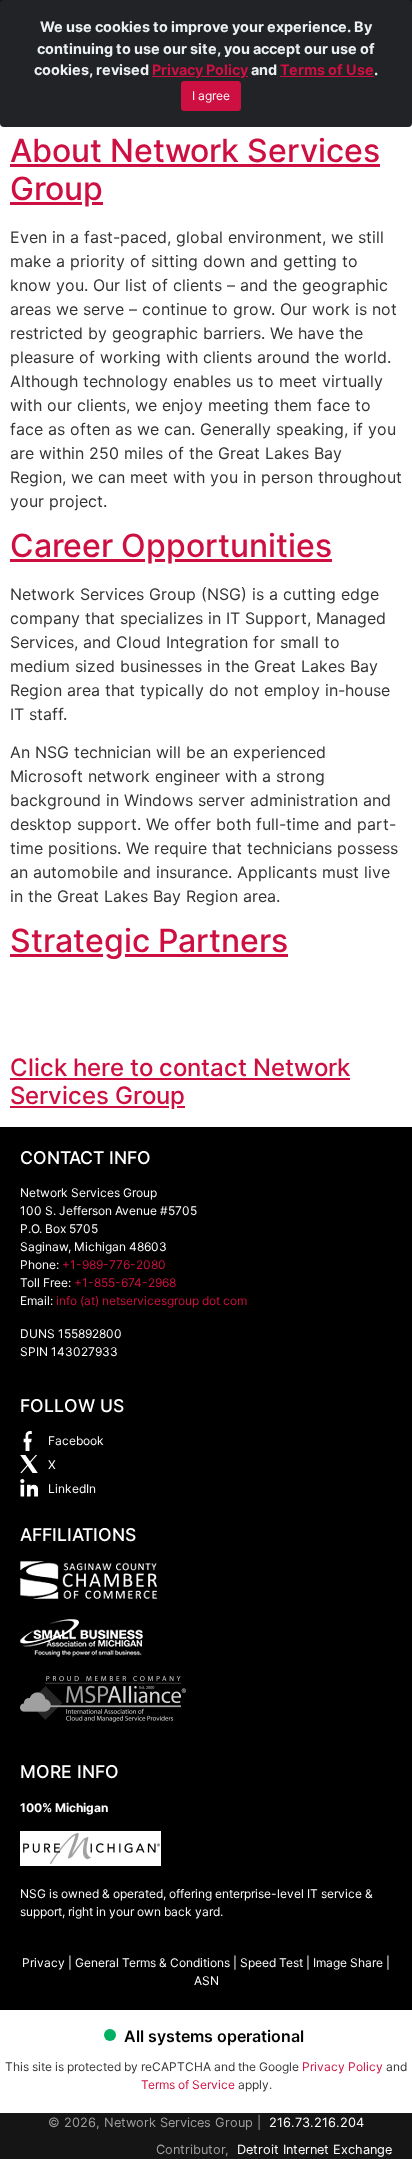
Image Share (348, 1962)
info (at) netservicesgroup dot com (151, 1300)
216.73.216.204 (316, 2122)
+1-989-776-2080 (114, 1264)
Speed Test (271, 1962)
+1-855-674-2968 (125, 1282)
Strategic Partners (149, 940)
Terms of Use (327, 69)
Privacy (43, 1962)
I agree (211, 95)
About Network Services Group (195, 169)
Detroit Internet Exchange (314, 2149)
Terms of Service (188, 2084)
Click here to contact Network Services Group (180, 1082)
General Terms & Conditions (152, 1962)
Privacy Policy (200, 69)
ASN (206, 1980)
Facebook (76, 1440)
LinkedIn (72, 1488)
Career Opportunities (171, 545)
